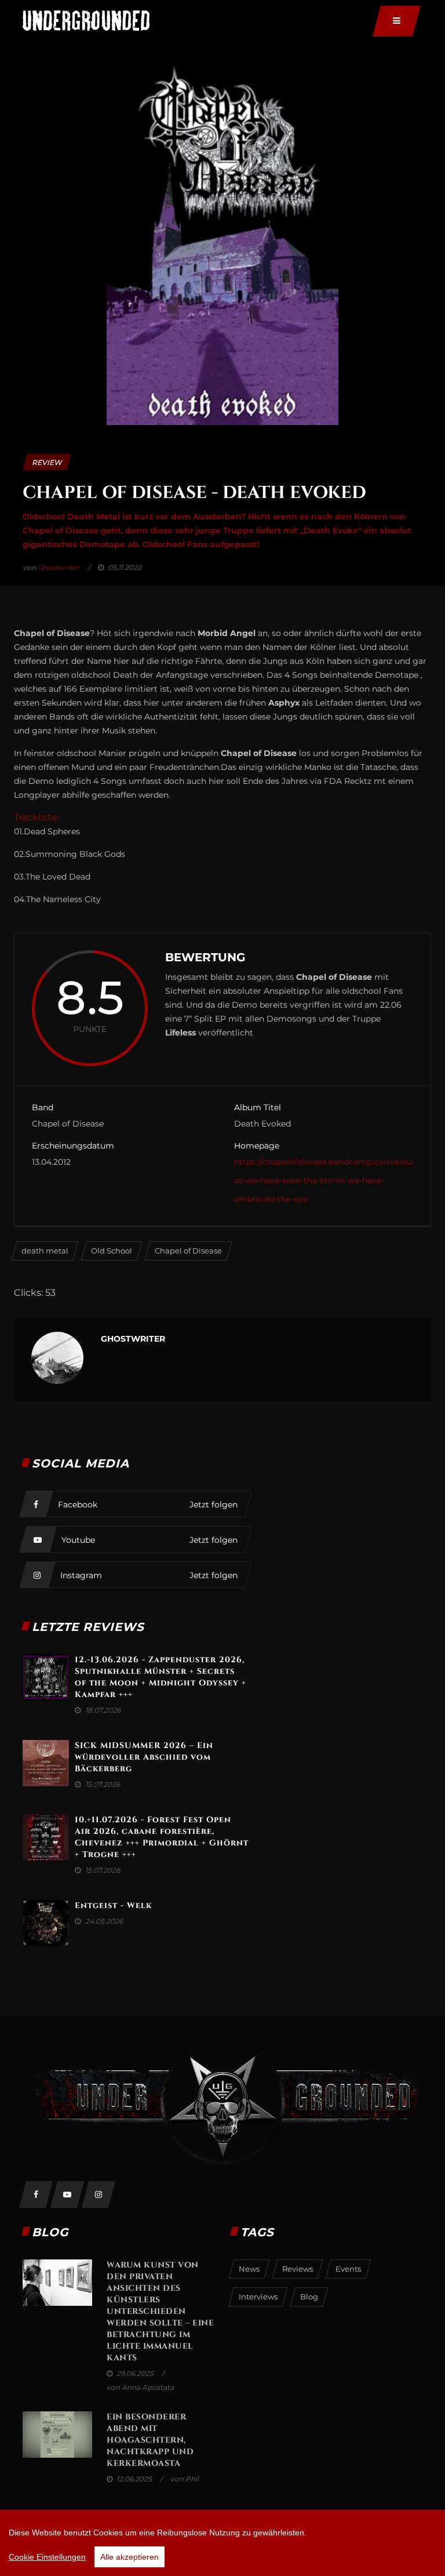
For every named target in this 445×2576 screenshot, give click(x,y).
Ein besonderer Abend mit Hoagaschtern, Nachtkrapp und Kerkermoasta (150, 2440)
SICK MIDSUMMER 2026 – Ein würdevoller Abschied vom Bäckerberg (144, 1757)
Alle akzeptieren (130, 2557)
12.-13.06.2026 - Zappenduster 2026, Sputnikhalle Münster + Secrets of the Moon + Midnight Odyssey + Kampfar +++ (161, 1677)
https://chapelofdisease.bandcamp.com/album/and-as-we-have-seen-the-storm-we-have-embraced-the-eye (338, 1180)
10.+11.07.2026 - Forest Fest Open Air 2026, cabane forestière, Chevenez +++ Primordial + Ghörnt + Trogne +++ (162, 1837)
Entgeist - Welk (113, 1905)
